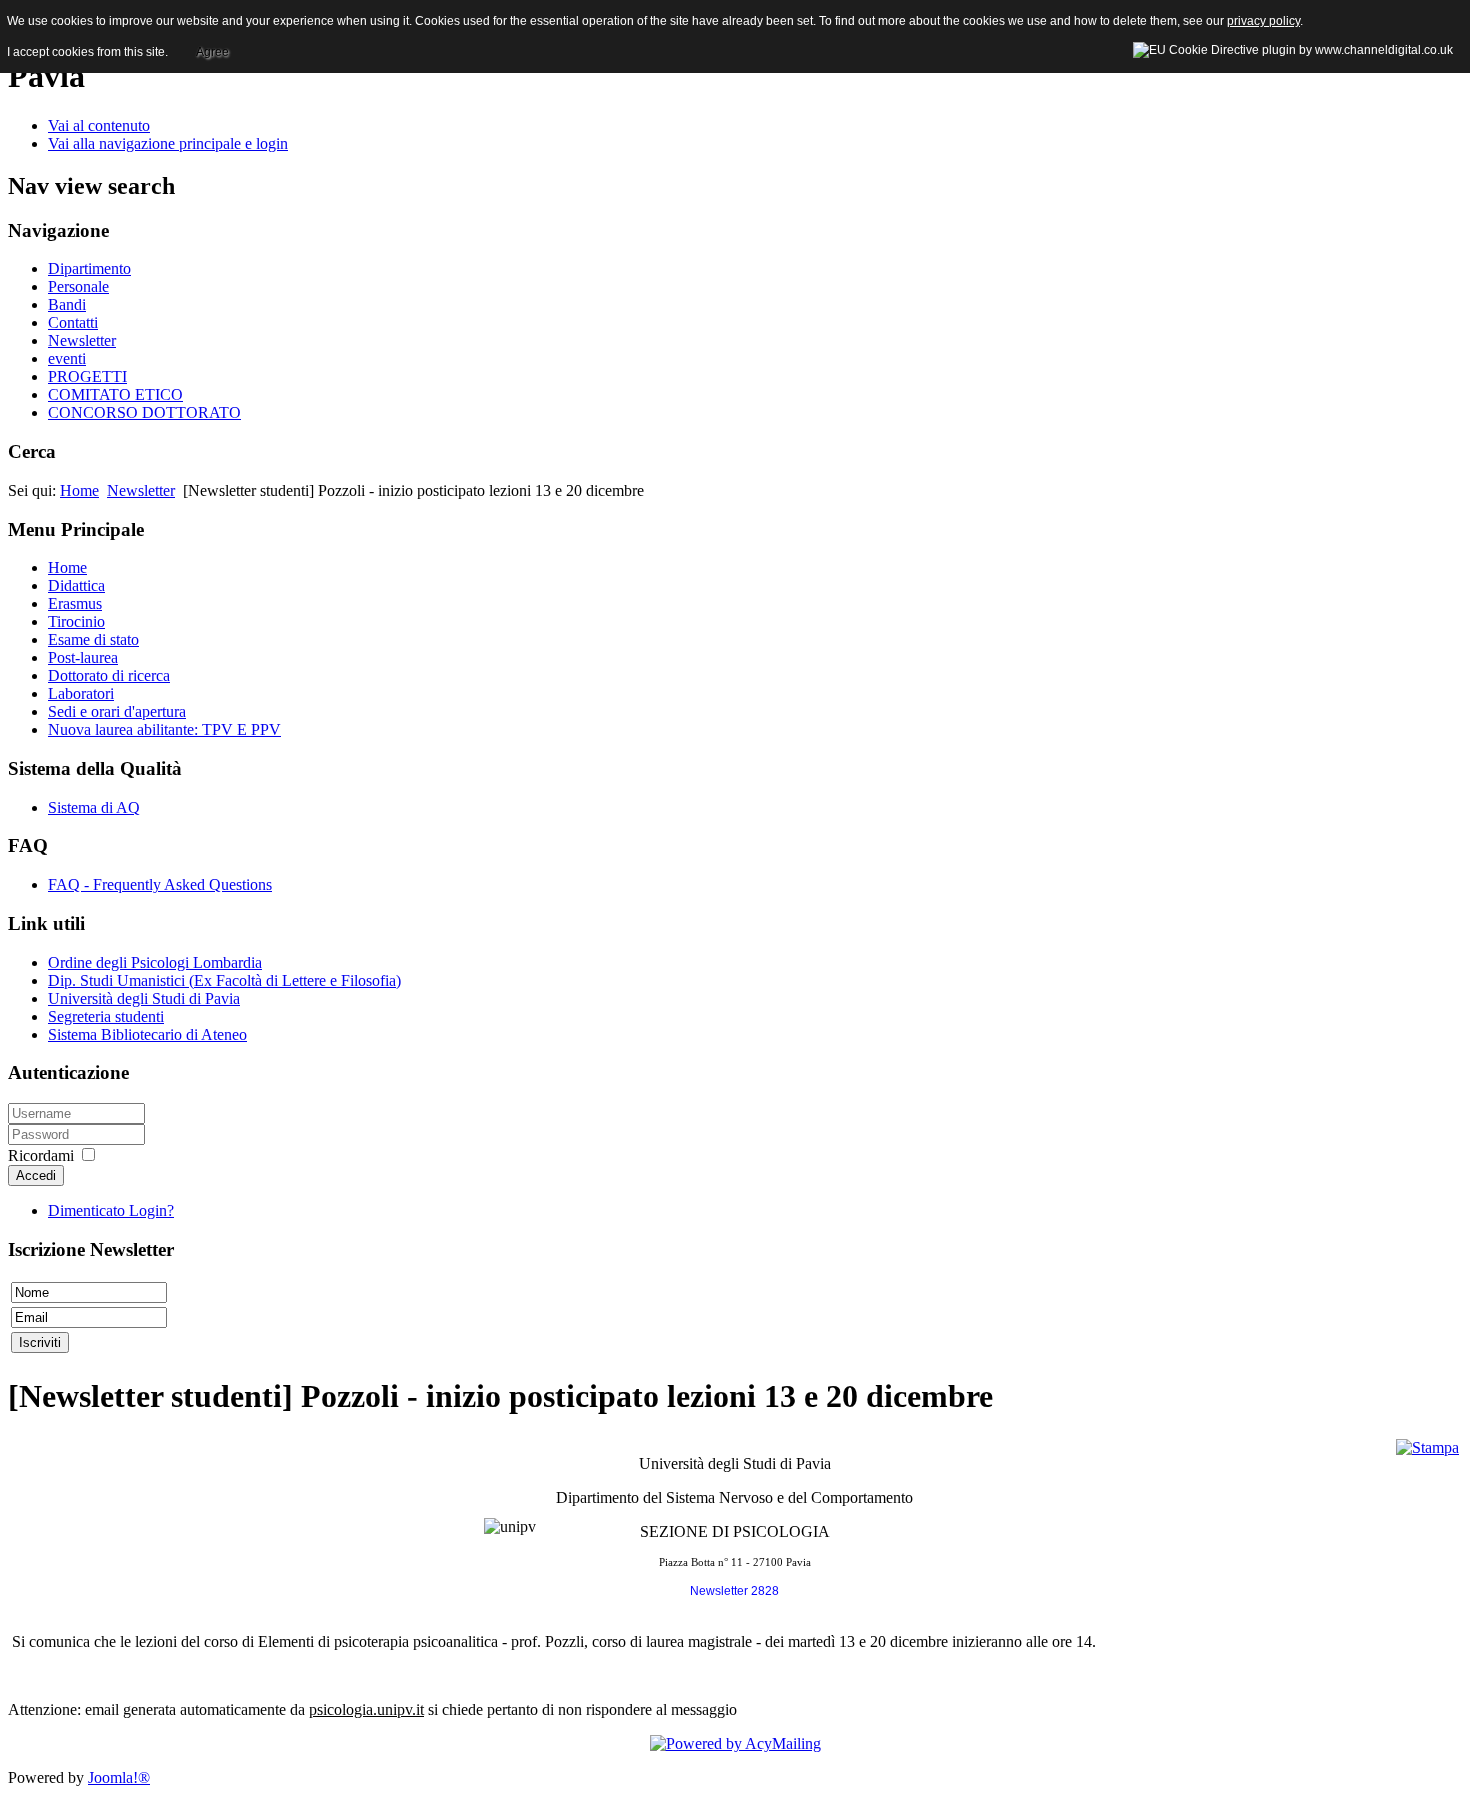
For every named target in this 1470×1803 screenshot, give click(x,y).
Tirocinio (76, 621)
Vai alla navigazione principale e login (168, 143)
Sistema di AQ (94, 807)
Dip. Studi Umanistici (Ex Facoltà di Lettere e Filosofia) (224, 980)
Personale (78, 286)
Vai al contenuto (99, 125)
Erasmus (75, 603)
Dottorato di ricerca (109, 675)
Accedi (36, 1175)
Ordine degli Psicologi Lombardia (155, 962)
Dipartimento (89, 268)
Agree (212, 52)
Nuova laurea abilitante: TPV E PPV (164, 729)
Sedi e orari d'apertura (117, 711)
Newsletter (82, 340)
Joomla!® (119, 1777)
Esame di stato (93, 639)
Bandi (67, 304)
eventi (67, 358)
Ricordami (41, 1155)
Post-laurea (83, 657)
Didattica (76, 585)
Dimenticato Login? (111, 1210)
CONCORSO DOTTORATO (144, 412)
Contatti (73, 322)
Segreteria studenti (106, 1016)
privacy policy (1263, 21)
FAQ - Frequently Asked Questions (160, 884)
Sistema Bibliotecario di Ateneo (147, 1034)
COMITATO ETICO (115, 394)
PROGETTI (87, 376)
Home (79, 490)
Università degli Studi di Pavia (144, 998)
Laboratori (81, 693)
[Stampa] (1427, 1447)
